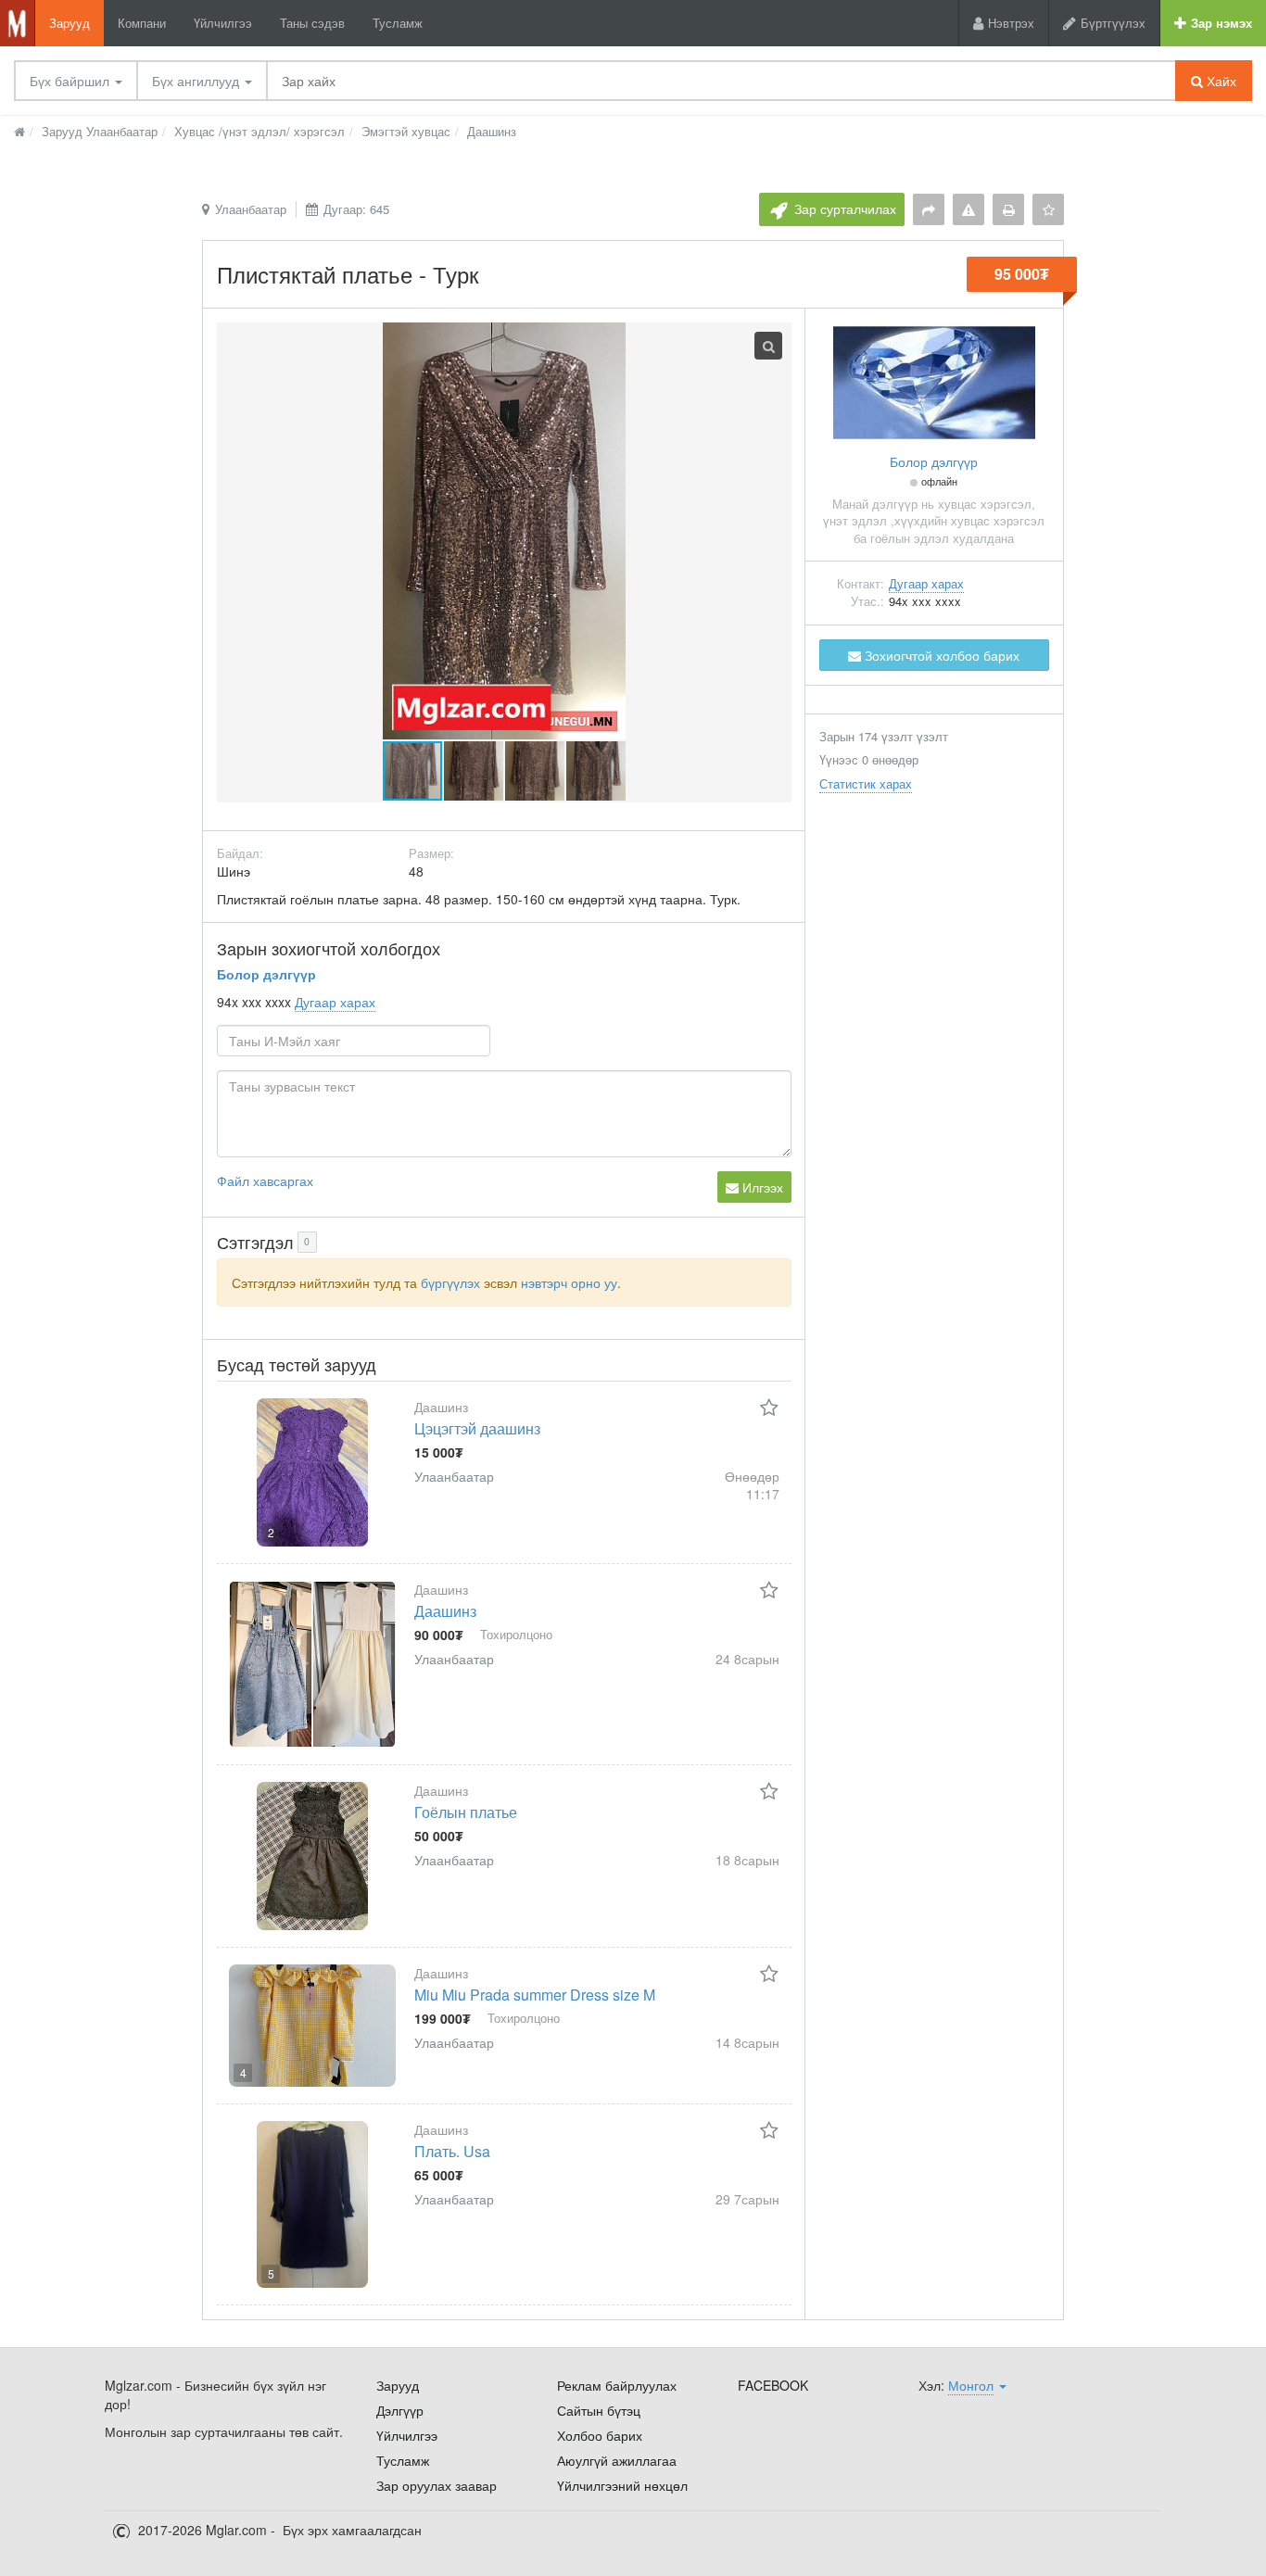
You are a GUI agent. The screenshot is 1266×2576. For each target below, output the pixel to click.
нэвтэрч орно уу (569, 1282)
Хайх (1220, 81)
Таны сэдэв (312, 23)
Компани (142, 23)
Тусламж (398, 23)
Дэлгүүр (400, 2410)
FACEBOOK (773, 2385)
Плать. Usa (452, 2151)
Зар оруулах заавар (437, 2485)
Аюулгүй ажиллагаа (617, 2460)
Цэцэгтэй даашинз (477, 1428)
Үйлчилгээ (223, 23)
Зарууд (70, 23)
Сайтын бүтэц (599, 2410)
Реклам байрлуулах (617, 2385)
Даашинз (445, 1611)
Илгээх (761, 1187)
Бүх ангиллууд (197, 81)
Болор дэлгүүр (266, 974)
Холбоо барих (600, 2435)
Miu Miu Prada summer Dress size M (535, 1995)
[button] (475, 771)
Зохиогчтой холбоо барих (940, 655)
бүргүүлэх (450, 1282)
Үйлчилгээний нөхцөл (622, 2485)
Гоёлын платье (466, 1812)
